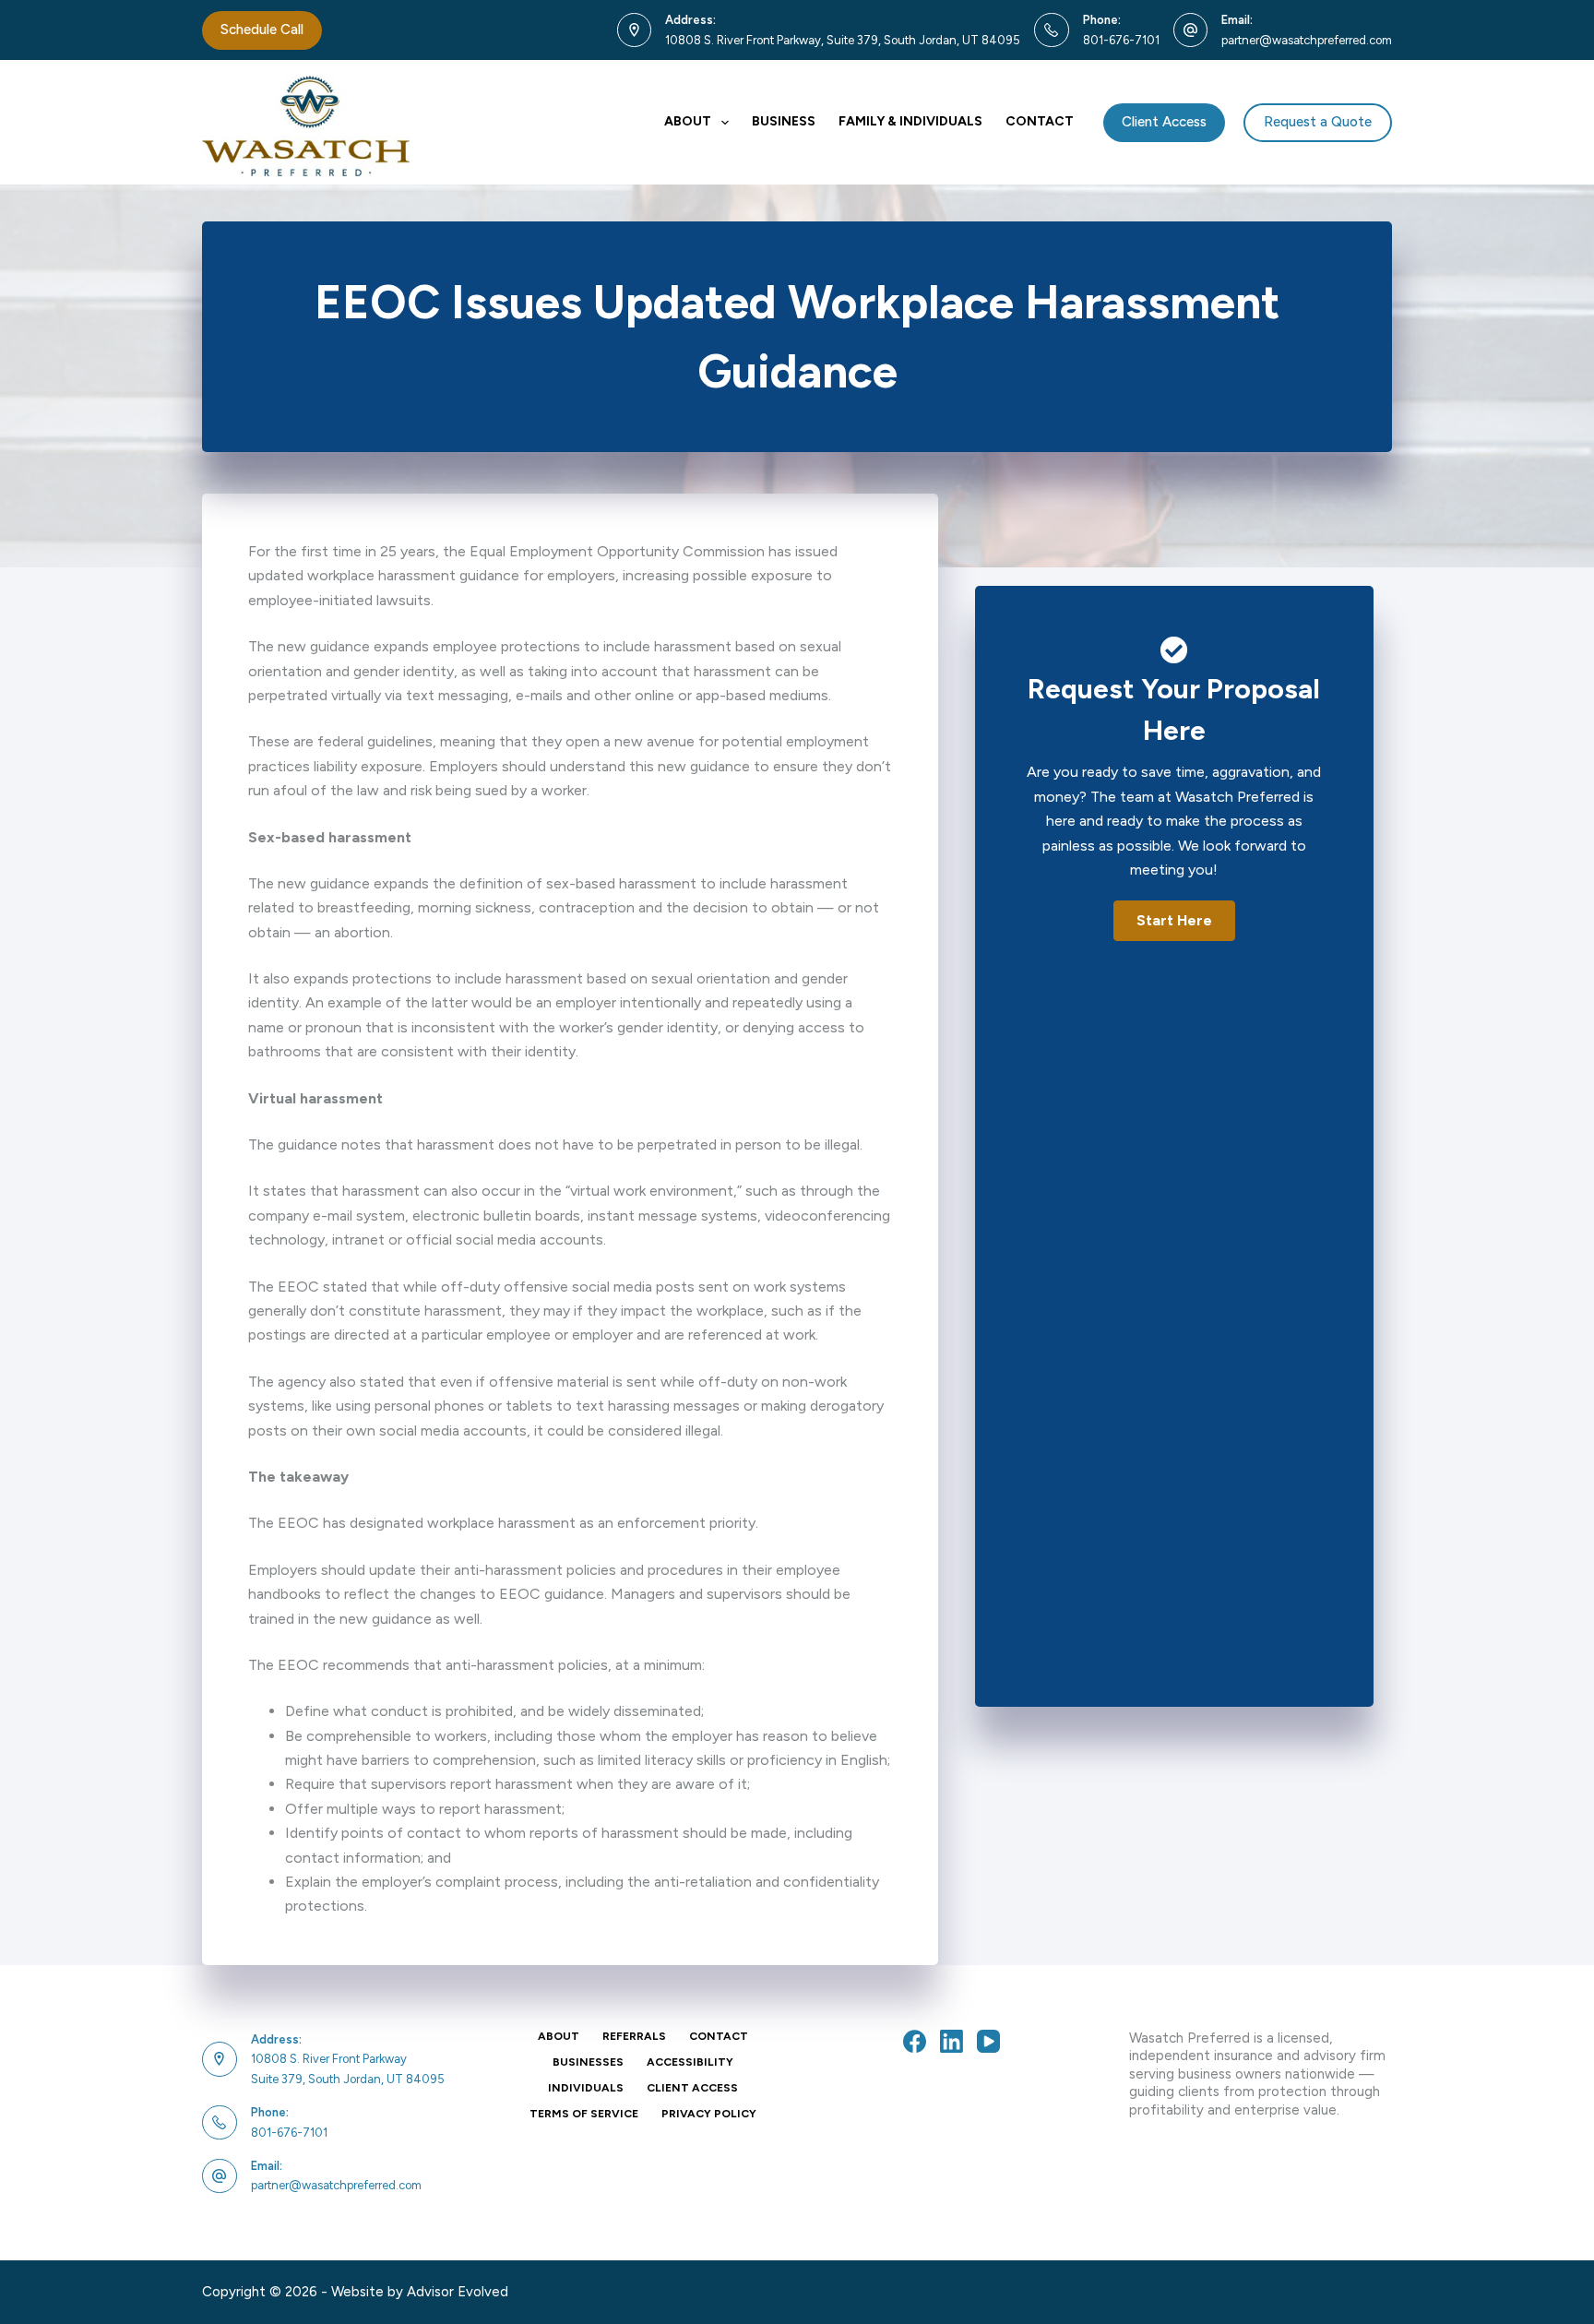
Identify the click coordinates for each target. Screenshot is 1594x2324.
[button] (1174, 921)
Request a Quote (1318, 122)
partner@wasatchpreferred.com (1307, 40)
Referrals (634, 2036)
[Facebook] (915, 2041)
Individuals (586, 2088)
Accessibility (690, 2062)
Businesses (588, 2062)
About (688, 121)
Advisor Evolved (458, 2292)
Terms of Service (584, 2114)
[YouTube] (988, 2041)
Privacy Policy (709, 2114)
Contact (1040, 121)
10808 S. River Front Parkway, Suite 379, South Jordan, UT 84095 (843, 40)
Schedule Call (262, 30)
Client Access (1164, 122)
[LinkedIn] (952, 2041)
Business (784, 121)
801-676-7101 (1121, 40)
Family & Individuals (910, 121)
